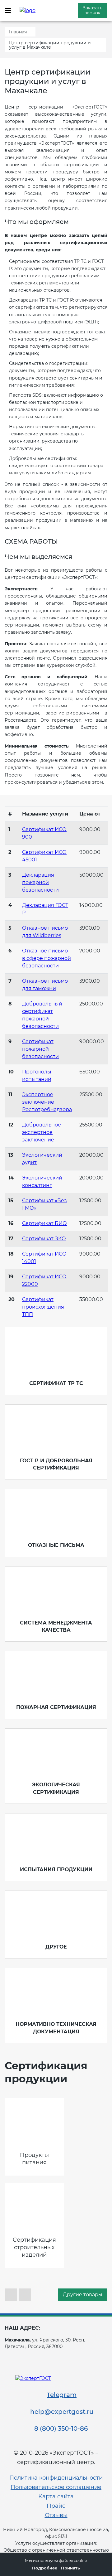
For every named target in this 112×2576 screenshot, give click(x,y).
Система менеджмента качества (56, 1626)
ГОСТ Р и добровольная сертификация (56, 1464)
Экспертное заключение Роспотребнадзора (47, 1102)
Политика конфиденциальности (56, 2478)
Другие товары (83, 2295)
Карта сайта (56, 2496)
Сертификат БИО (44, 1223)
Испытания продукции (56, 1869)
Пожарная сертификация (56, 1707)
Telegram (62, 2395)
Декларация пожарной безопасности (40, 882)
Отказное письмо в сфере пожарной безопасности (47, 958)
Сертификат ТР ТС (56, 1383)
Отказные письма (56, 1545)
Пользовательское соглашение (56, 2487)
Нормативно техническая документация (56, 2028)
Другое (56, 1947)
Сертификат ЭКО (44, 1239)
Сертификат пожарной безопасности (40, 1049)
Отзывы (56, 2515)
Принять (70, 2568)
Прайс (56, 2506)
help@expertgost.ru (62, 2412)
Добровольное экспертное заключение (42, 1132)
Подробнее (45, 2568)
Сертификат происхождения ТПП (43, 1307)
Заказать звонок (93, 10)
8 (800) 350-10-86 (61, 2428)
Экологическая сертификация (56, 1788)
